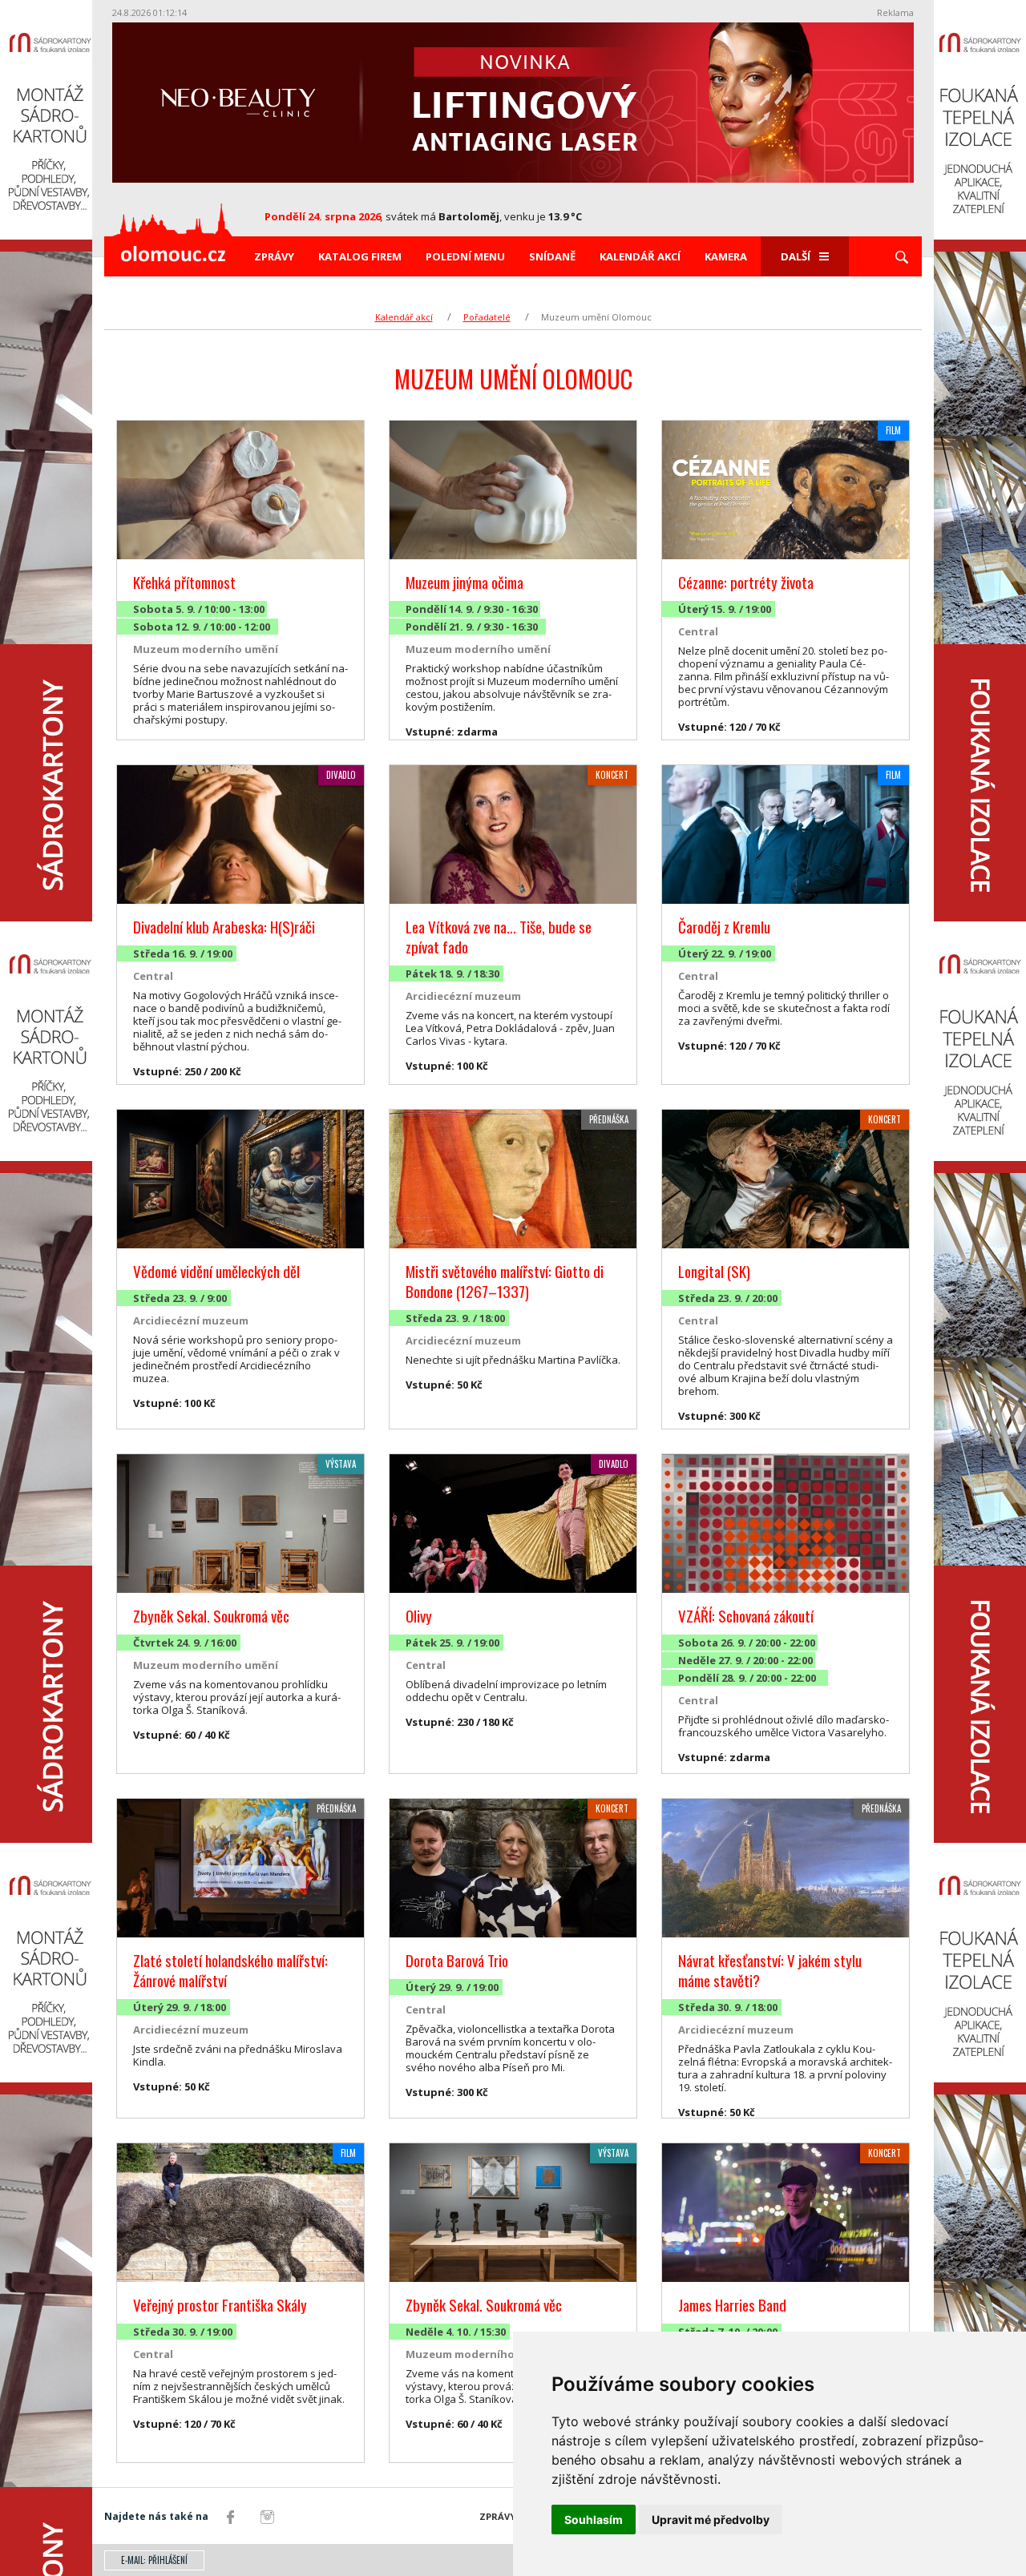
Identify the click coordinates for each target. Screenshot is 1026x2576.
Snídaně (552, 256)
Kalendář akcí (640, 256)
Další (796, 256)
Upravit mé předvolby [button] (711, 2520)
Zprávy (274, 256)
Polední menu (465, 256)
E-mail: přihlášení (154, 2560)
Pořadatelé (487, 317)
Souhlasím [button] (594, 2520)
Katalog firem (360, 256)
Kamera (726, 256)
